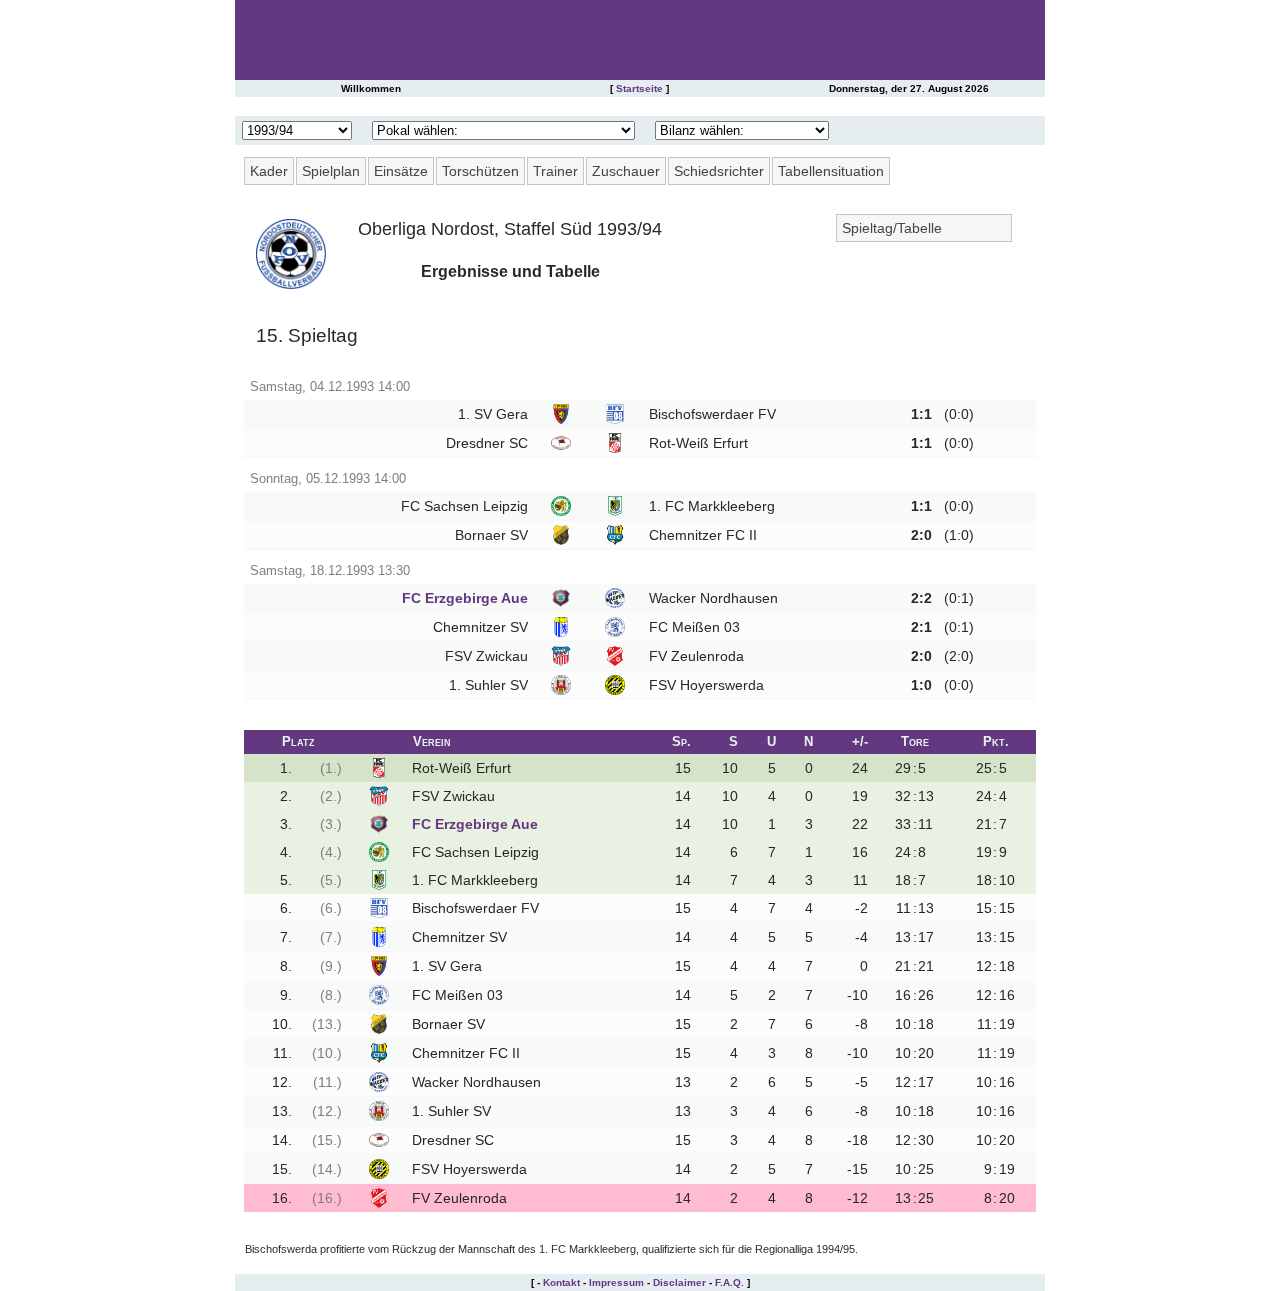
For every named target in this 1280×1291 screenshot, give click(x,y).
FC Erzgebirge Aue (465, 598)
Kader (269, 171)
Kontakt (561, 1282)
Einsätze (401, 171)
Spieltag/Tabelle (892, 228)
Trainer (555, 171)
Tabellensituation (831, 171)
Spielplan (331, 171)
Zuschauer (626, 171)
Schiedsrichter (719, 171)
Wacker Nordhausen (713, 598)
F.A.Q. (729, 1282)
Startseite (639, 88)
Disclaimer (679, 1282)
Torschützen (480, 171)
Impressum (616, 1282)
